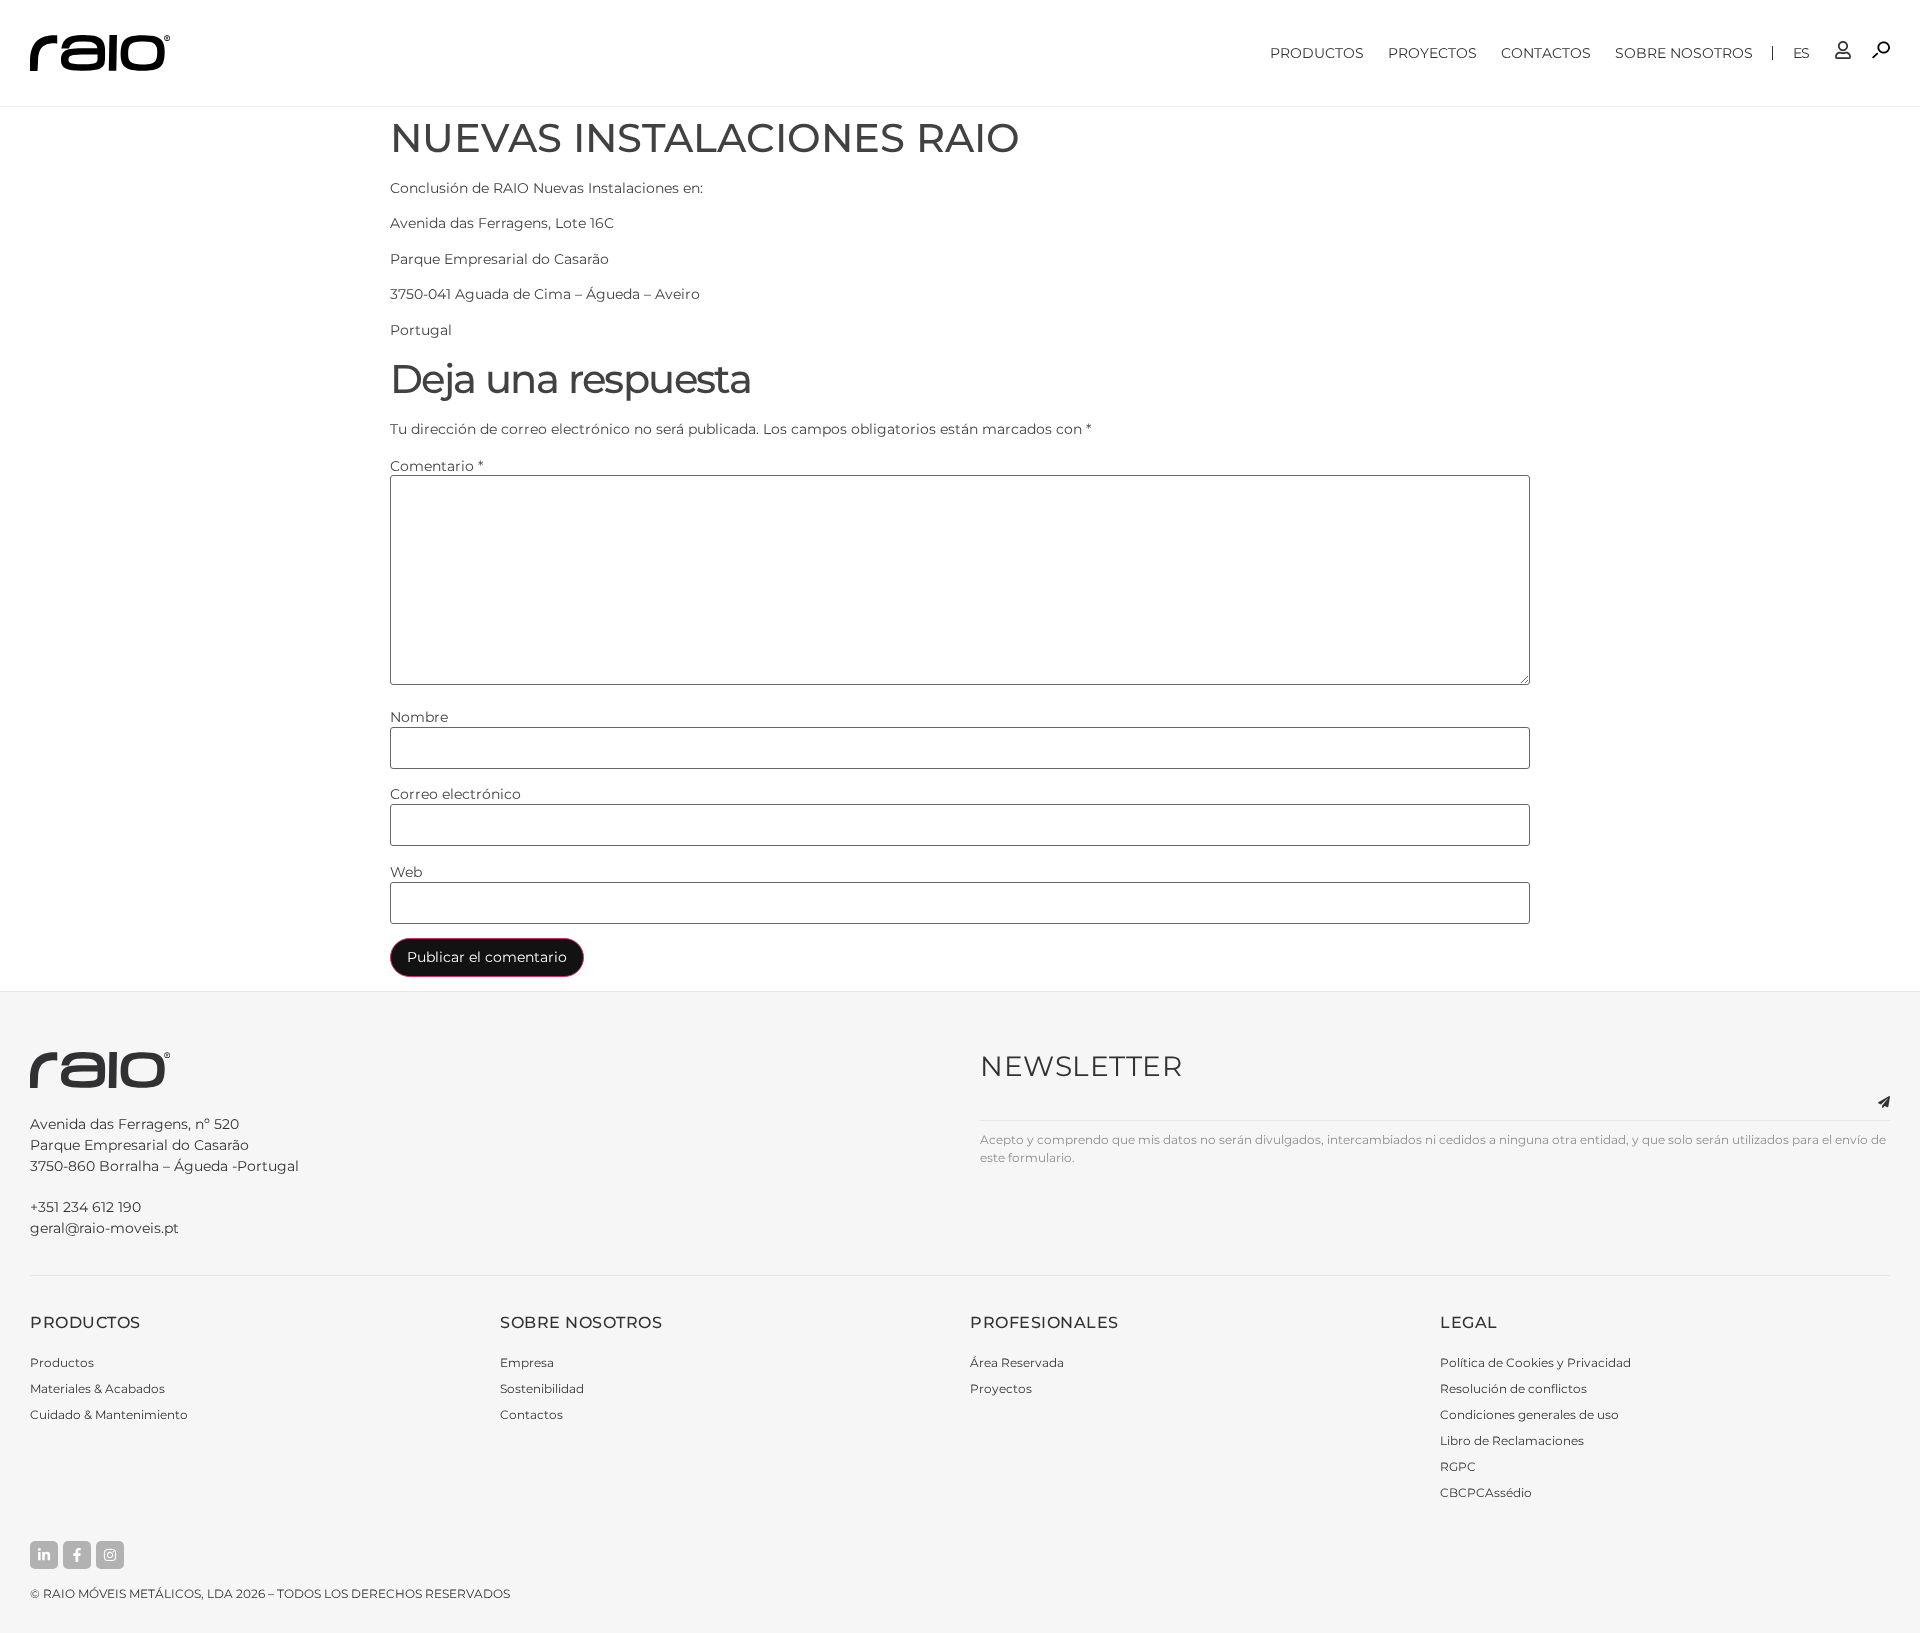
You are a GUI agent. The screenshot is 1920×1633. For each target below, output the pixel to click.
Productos (1317, 53)
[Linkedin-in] (44, 1555)
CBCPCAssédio (1486, 1492)
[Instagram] (110, 1555)
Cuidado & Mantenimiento (109, 1414)
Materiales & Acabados (97, 1388)
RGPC (1458, 1466)
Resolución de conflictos (1513, 1388)
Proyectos (1432, 53)
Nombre (419, 717)
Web (406, 872)
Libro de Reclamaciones (1512, 1440)
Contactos (1546, 53)
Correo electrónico (455, 794)
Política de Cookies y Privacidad (1535, 1362)
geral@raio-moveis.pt (104, 1228)
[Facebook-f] (77, 1555)
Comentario (436, 466)
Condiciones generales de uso (1529, 1414)
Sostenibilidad (542, 1388)
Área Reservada (1017, 1362)
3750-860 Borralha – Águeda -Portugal (164, 1145)
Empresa (527, 1362)
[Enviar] (1872, 1103)
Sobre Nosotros (1684, 53)
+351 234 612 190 (85, 1207)
